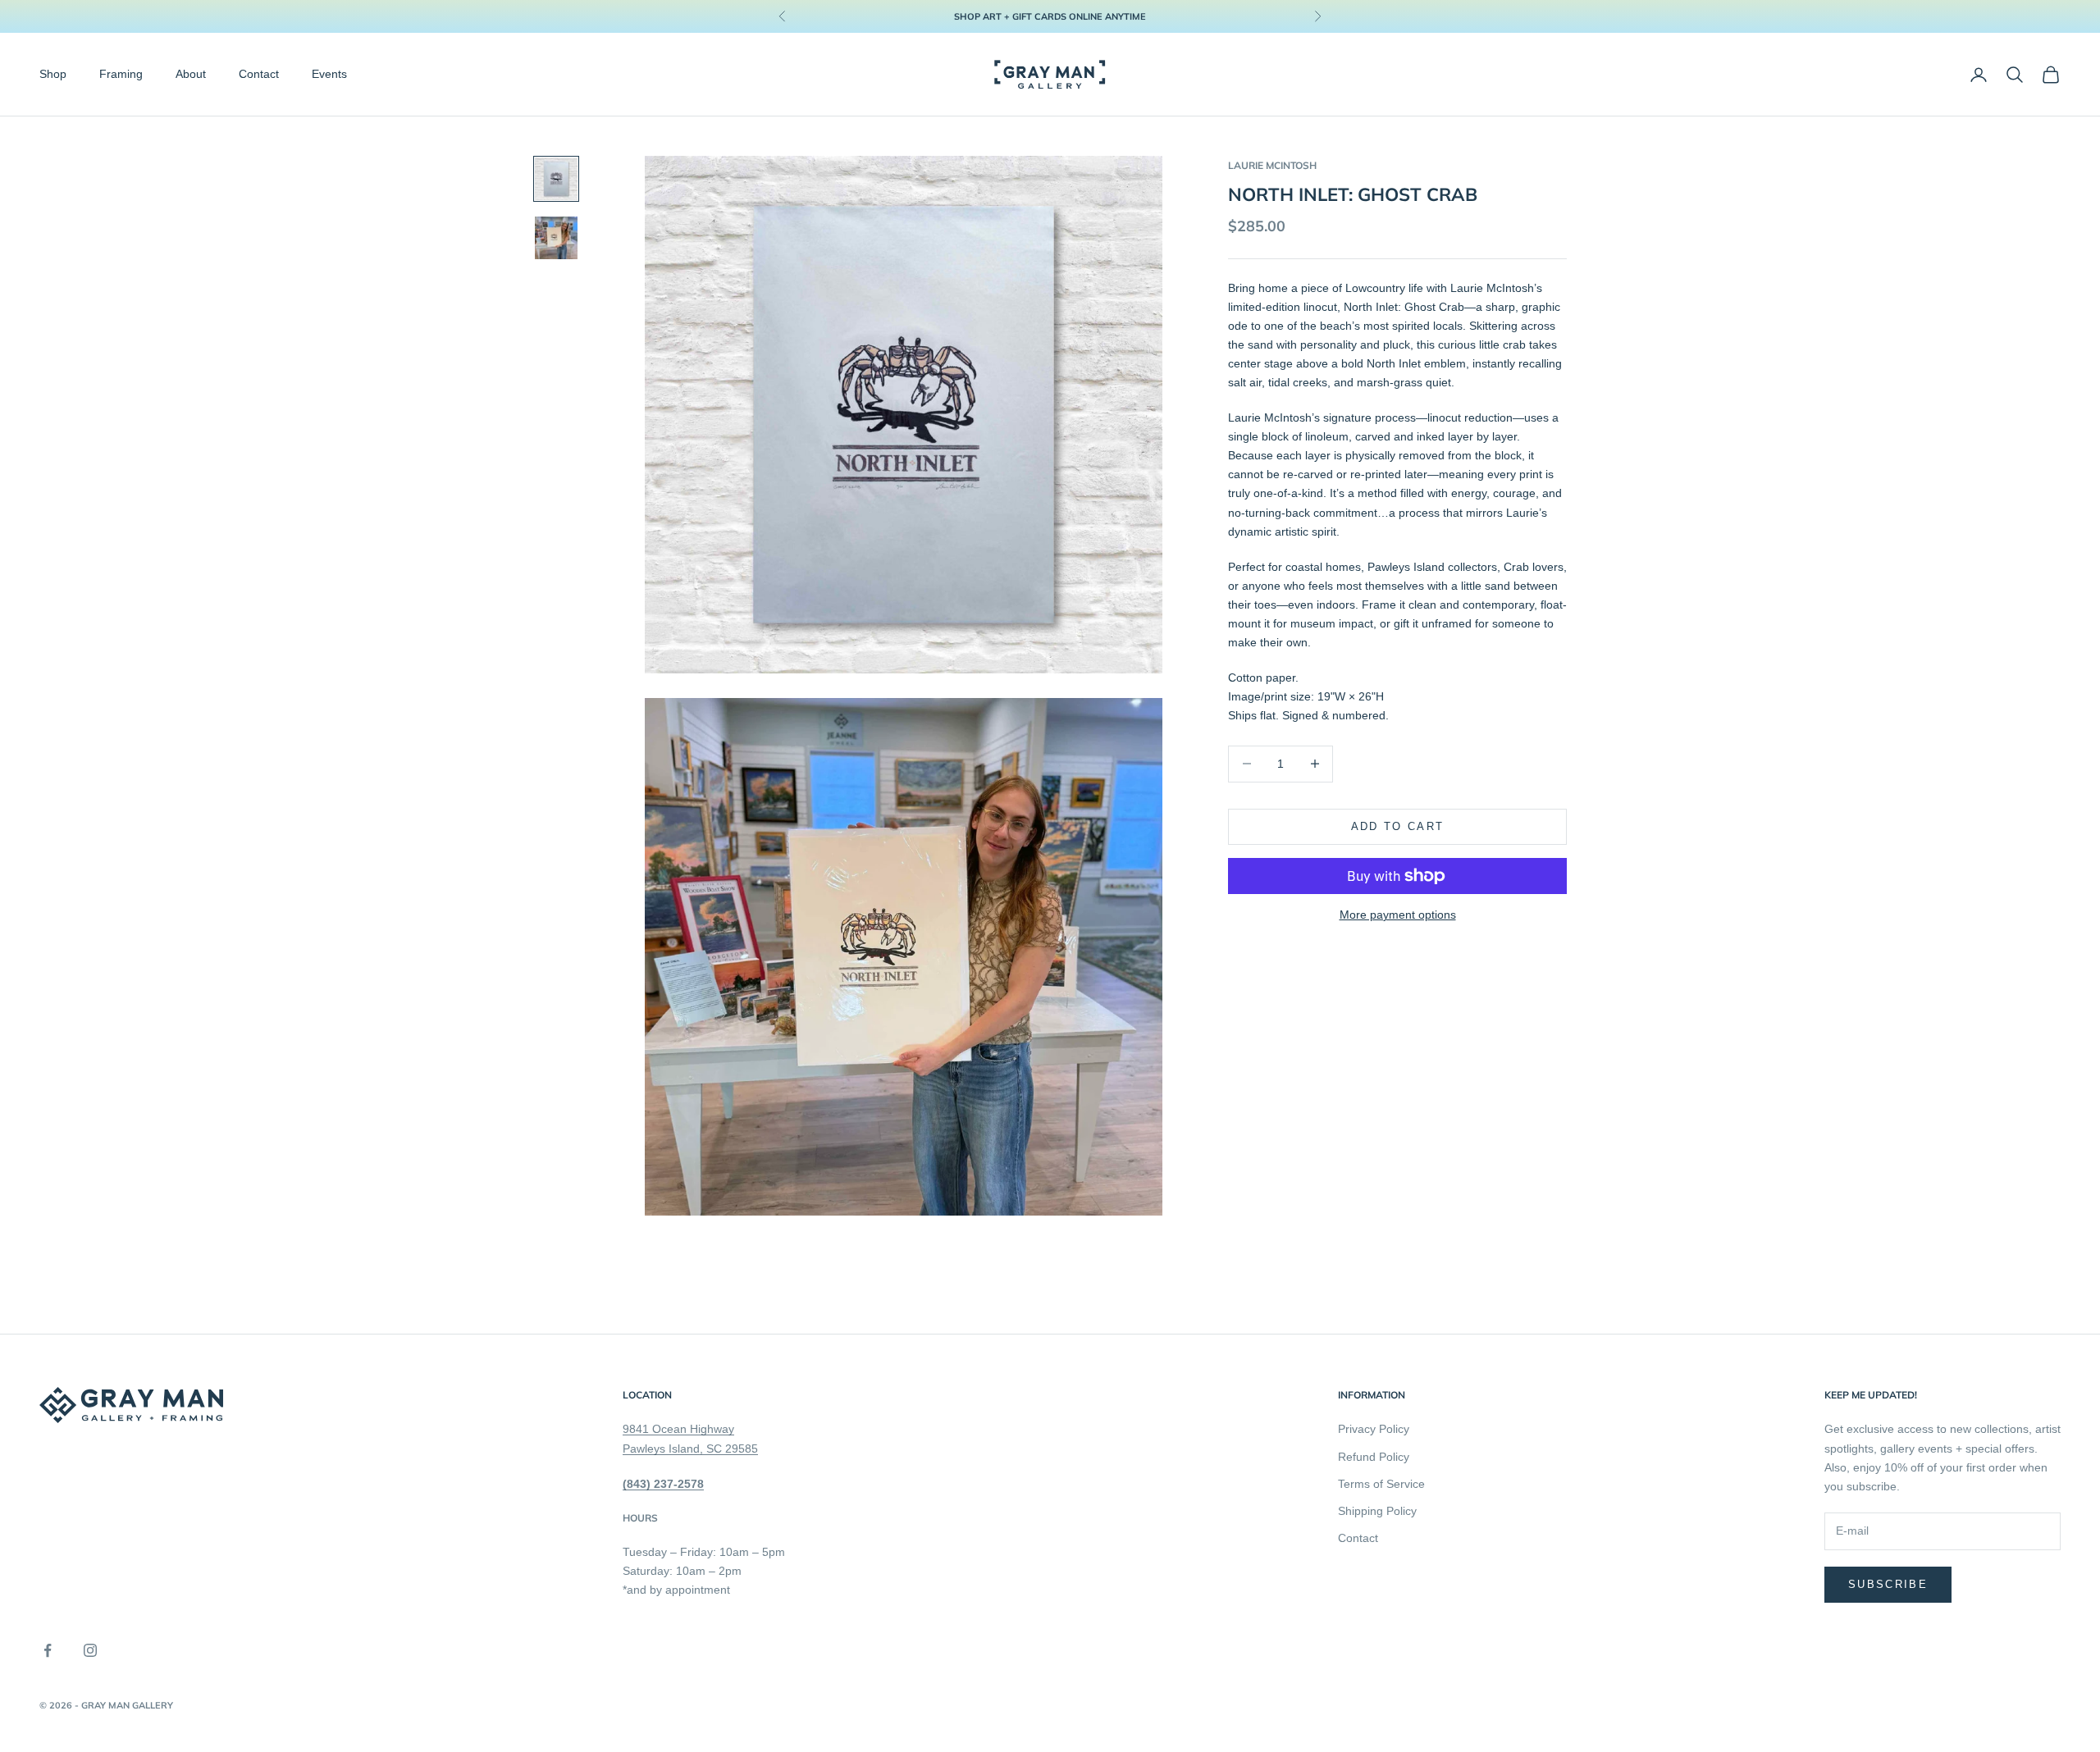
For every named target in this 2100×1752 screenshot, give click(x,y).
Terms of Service (1381, 1484)
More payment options (1398, 915)
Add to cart (1398, 826)
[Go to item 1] (556, 179)
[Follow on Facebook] (48, 1650)
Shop (53, 75)
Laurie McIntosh (1272, 165)
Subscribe (1888, 1584)
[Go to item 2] (556, 238)
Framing (121, 75)
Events (329, 75)
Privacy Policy (1374, 1429)
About (191, 75)
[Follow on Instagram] (90, 1650)
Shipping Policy (1377, 1511)
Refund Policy (1374, 1457)
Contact (259, 75)
